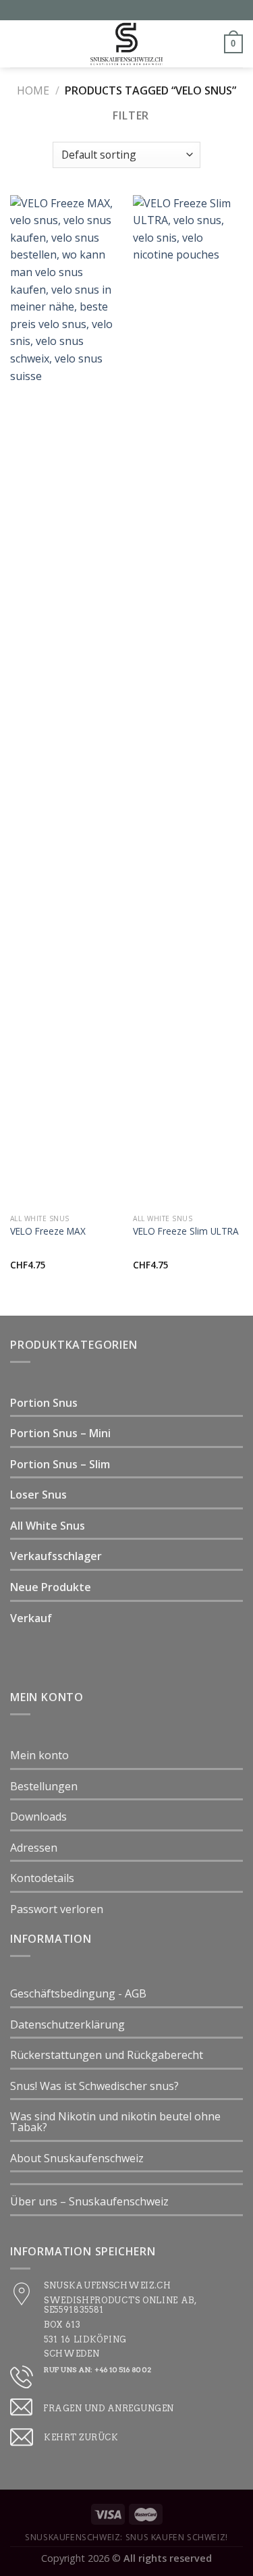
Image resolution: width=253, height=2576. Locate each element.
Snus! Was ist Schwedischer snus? (94, 2086)
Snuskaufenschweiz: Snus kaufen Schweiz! (126, 2537)
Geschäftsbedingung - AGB (78, 1993)
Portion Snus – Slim (60, 1464)
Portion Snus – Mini (60, 1433)
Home (33, 90)
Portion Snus (44, 1403)
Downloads (38, 1817)
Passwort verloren (57, 1909)
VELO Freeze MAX (48, 1231)
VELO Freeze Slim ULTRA (186, 1231)
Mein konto (39, 1755)
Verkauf (31, 1618)
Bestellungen (44, 1786)
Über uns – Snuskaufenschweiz (89, 2201)
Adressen (34, 1848)
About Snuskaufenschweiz (77, 2158)
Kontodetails (42, 1878)
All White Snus (48, 1526)
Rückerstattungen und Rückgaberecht (107, 2055)
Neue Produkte (51, 1587)
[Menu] (18, 44)
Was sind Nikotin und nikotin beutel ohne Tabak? (115, 2122)
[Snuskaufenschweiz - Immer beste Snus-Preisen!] (127, 44)
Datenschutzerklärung (67, 2024)
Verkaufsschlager (56, 1556)
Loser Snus (38, 1495)
